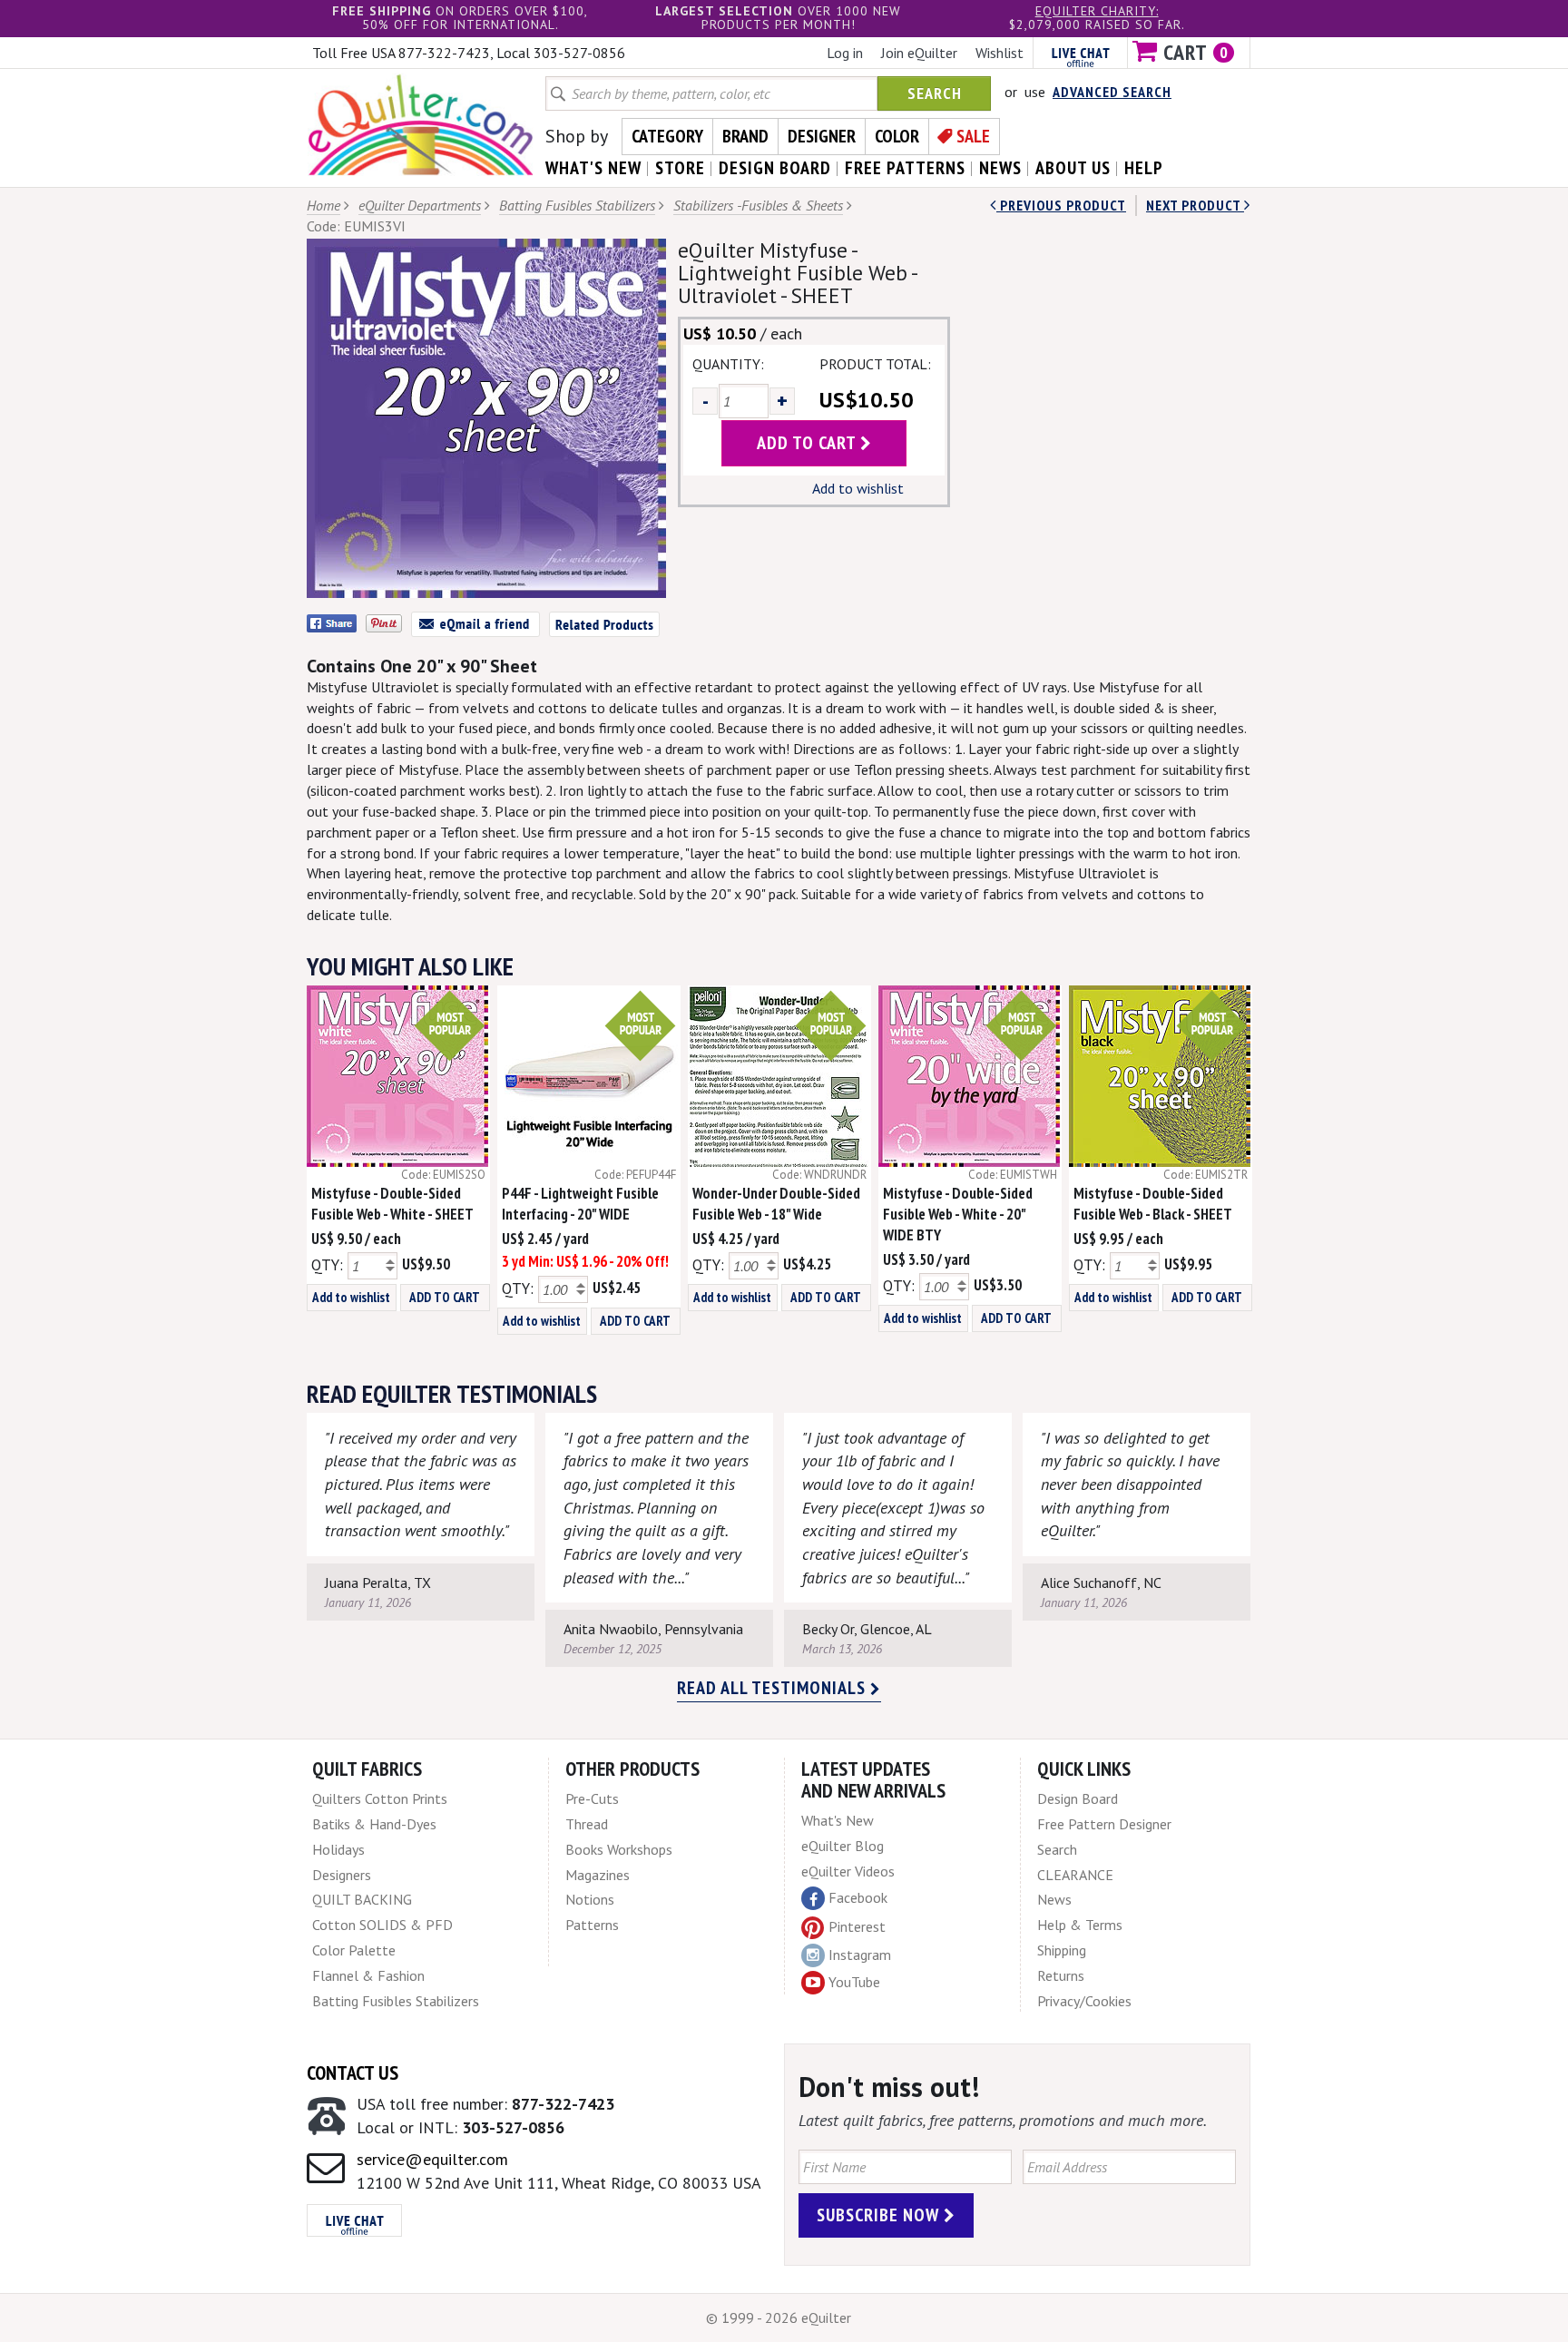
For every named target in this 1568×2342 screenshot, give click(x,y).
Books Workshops (619, 1849)
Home (323, 205)
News (1054, 1899)
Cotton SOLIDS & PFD (382, 1925)
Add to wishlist (858, 488)
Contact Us (353, 2073)
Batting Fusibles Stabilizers (577, 205)
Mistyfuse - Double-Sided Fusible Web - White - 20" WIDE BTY (958, 1214)
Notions (590, 1899)
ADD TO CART (445, 1297)
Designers (342, 1875)
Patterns (592, 1925)
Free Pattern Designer (1104, 1824)
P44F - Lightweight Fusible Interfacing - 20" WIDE (580, 1204)
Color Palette (354, 1950)
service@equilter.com (432, 2159)
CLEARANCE (1075, 1875)
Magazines (598, 1875)
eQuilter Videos (848, 1871)
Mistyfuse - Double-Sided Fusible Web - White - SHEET (392, 1204)
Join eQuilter (919, 53)
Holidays (338, 1849)
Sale (973, 136)
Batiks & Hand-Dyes (374, 1824)
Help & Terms (1080, 1925)
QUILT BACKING (362, 1899)
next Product (1195, 205)
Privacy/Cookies (1084, 2001)
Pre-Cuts (592, 1798)
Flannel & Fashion (368, 1975)
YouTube (854, 1982)
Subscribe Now (880, 2215)
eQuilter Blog (843, 1846)
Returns (1061, 1975)
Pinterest (857, 1926)
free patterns (905, 168)
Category (667, 136)
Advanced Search (1112, 92)
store (680, 168)
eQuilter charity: (1097, 11)
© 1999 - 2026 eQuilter (779, 2318)
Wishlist (1000, 53)
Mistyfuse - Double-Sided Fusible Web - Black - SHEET (1153, 1204)
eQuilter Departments (420, 205)
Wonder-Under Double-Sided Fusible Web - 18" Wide (776, 1204)
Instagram (860, 1955)
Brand (745, 136)
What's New (838, 1820)
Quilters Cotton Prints (380, 1798)
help (1144, 168)
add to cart (808, 443)
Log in (845, 53)
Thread (587, 1824)
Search (935, 93)
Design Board (1078, 1798)
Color (897, 136)
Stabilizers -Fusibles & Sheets (758, 205)
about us (1073, 168)
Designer (822, 136)
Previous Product (1061, 205)
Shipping (1062, 1950)
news (1000, 168)
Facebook (858, 1897)
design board (775, 168)
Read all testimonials (774, 1688)
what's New (593, 168)
